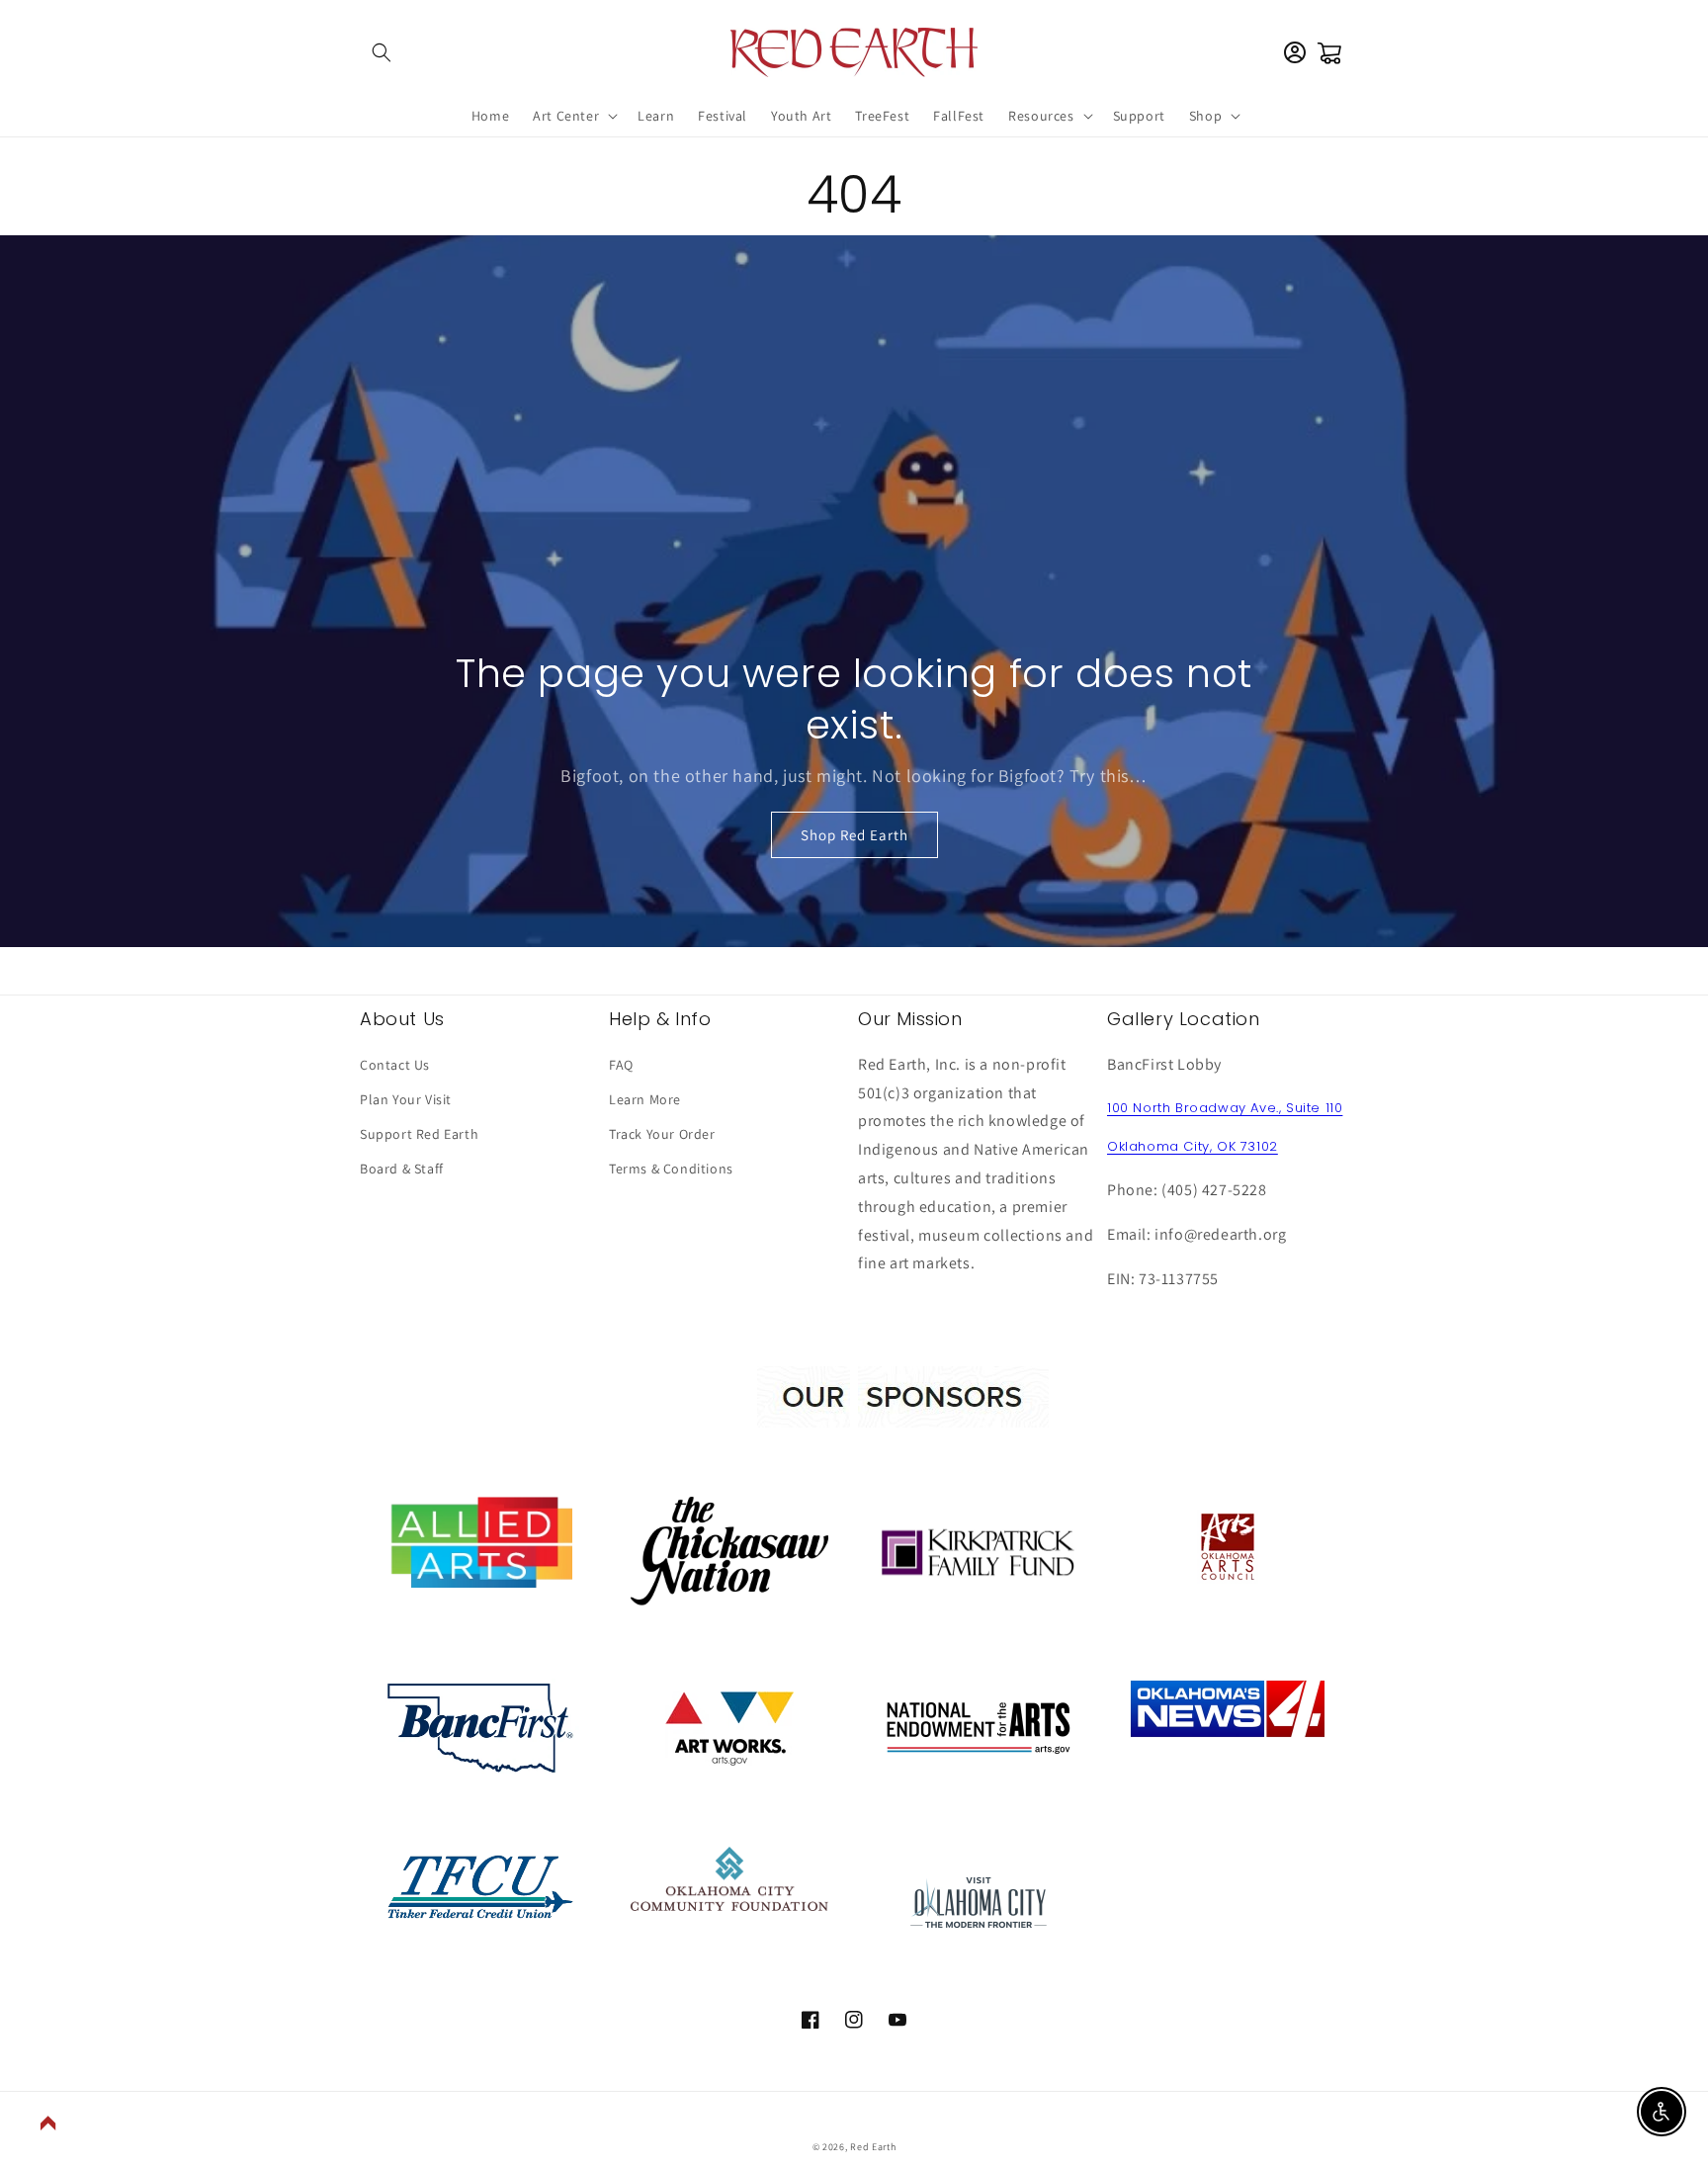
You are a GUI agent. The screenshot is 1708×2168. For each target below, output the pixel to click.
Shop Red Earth (854, 835)
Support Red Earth (419, 1134)
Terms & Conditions (671, 1169)
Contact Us (395, 1065)
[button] (382, 52)
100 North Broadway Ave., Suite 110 (1225, 1108)
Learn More (645, 1099)
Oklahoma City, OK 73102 (1193, 1146)
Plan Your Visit (406, 1099)
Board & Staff (402, 1169)
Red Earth (873, 2147)
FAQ (621, 1065)
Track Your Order (662, 1134)
